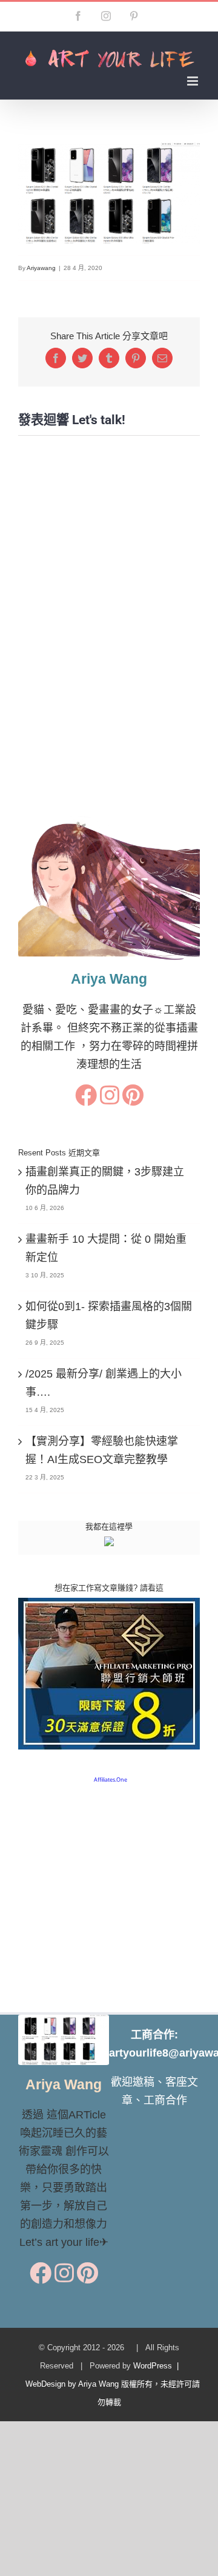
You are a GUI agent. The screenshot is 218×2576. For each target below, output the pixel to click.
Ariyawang (41, 268)
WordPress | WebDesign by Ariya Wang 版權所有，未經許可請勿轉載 (109, 2384)
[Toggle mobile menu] (193, 81)
